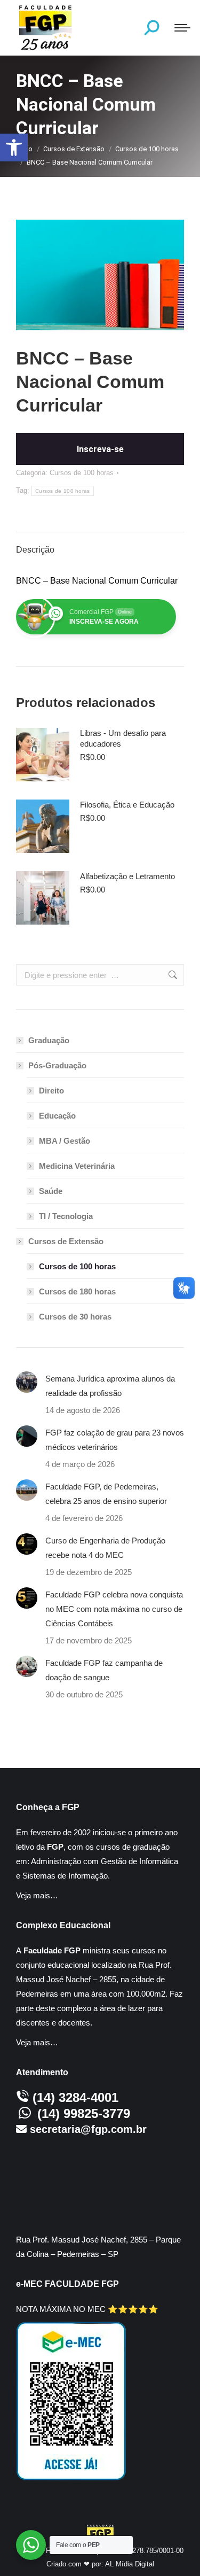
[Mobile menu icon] (182, 28)
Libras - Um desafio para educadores (123, 738)
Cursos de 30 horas (75, 1317)
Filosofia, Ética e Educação (127, 805)
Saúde (51, 1191)
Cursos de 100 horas (82, 473)
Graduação (49, 1040)
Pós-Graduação (57, 1065)
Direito (51, 1091)
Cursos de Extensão (66, 1241)
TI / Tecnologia (66, 1216)
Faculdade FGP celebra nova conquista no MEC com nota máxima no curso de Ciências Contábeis (114, 1609)
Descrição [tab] (35, 550)
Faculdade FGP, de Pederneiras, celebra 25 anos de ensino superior (106, 1494)
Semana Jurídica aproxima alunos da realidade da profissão (110, 1386)
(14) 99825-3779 (84, 2113)
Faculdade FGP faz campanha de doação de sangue (104, 1670)
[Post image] (27, 1382)
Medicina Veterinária (77, 1166)
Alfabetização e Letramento (127, 876)
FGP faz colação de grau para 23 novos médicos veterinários (115, 1440)
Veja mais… (37, 1895)
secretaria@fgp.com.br (88, 2129)
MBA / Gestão (65, 1141)
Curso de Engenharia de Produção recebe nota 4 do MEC (105, 1548)
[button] (14, 148)
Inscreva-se (100, 449)
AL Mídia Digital (130, 2564)
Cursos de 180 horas (77, 1291)
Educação (57, 1116)
